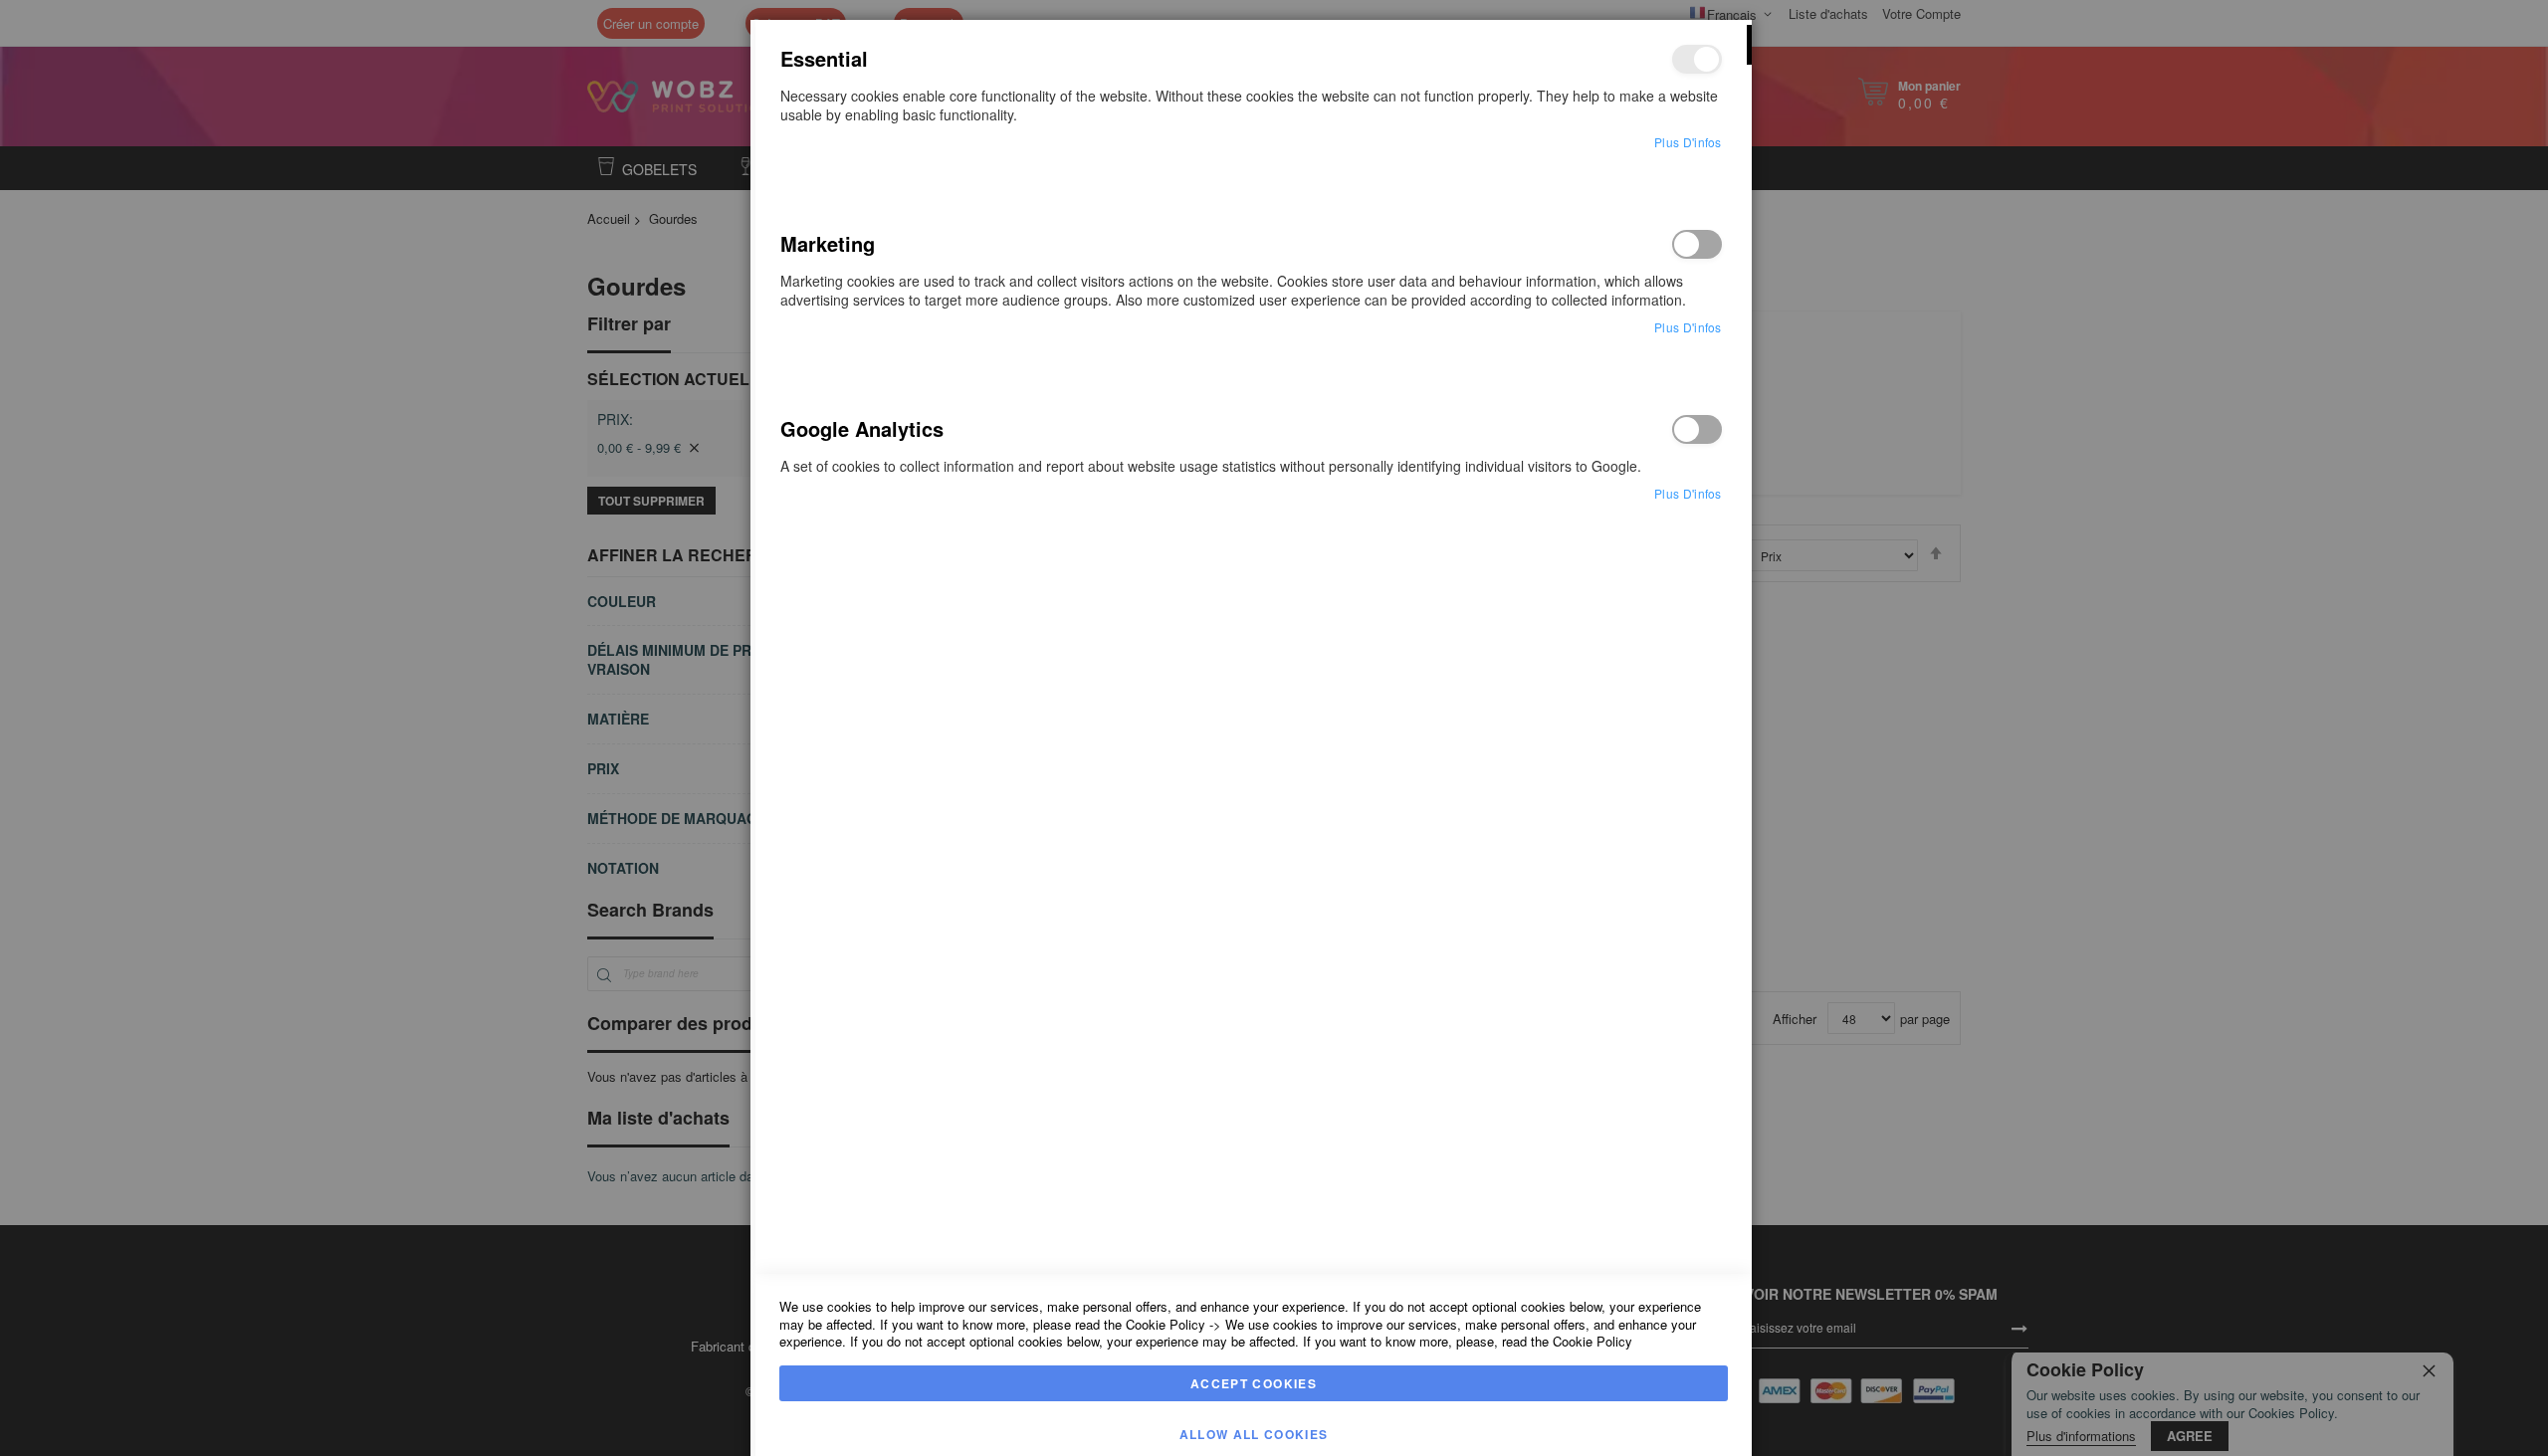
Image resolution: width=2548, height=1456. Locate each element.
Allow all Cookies (1254, 1434)
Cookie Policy (1166, 1324)
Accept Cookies (1254, 1383)
